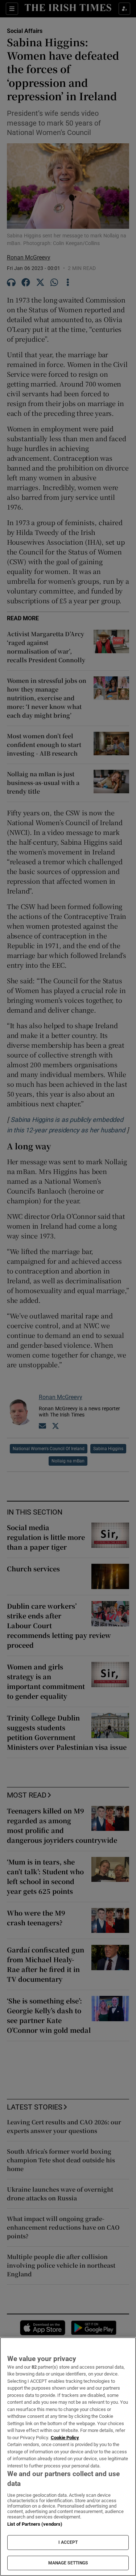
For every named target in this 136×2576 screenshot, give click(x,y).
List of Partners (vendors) (35, 2524)
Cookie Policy (65, 2438)
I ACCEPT (68, 2542)
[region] (68, 2457)
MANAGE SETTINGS (68, 2563)
